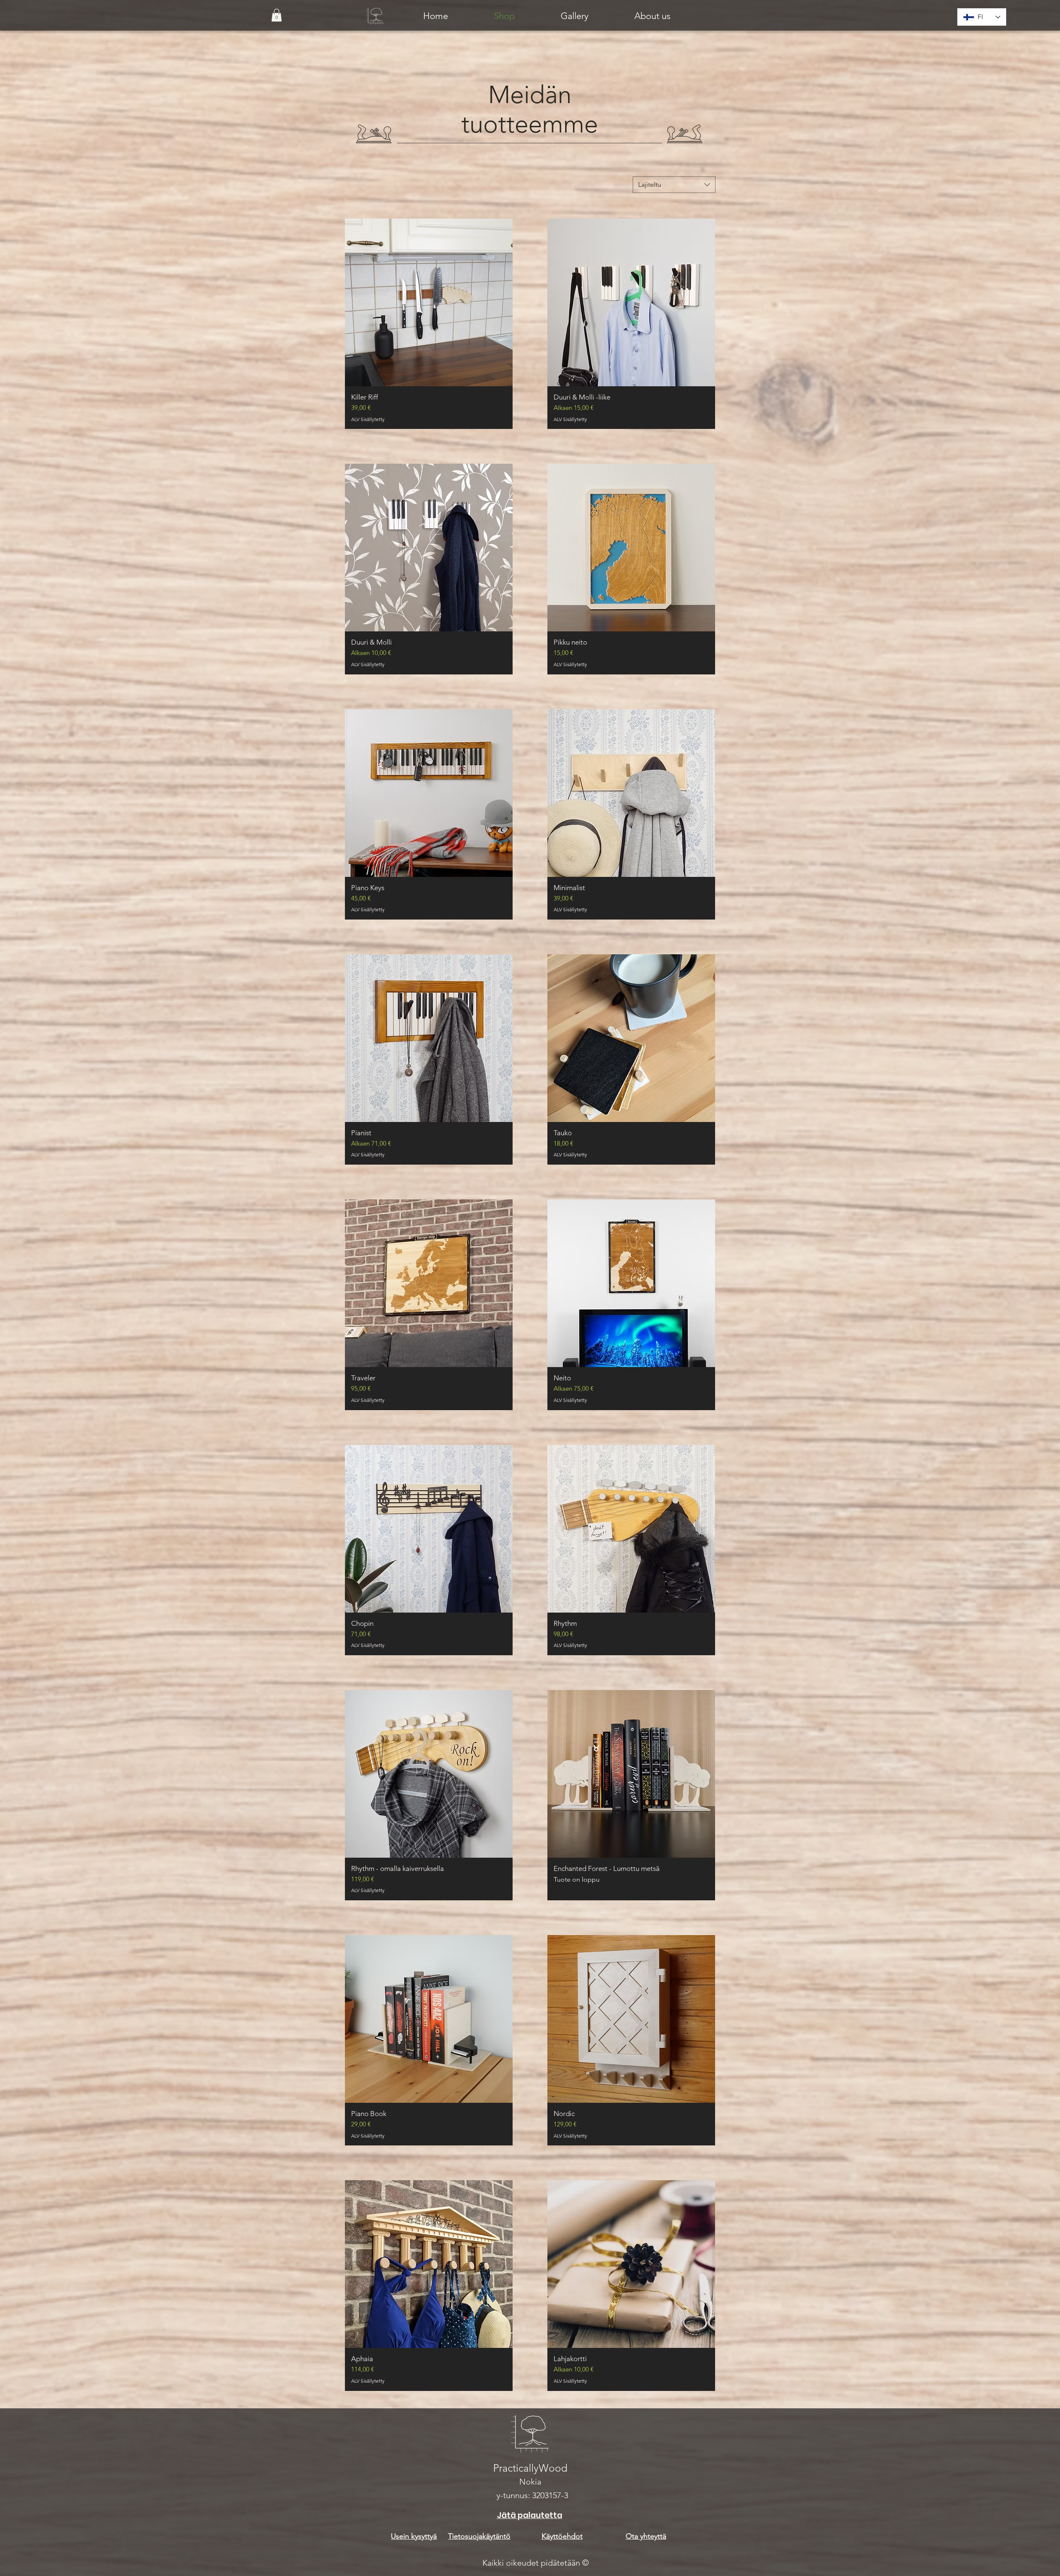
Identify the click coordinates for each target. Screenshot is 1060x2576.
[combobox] (674, 185)
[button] (277, 15)
